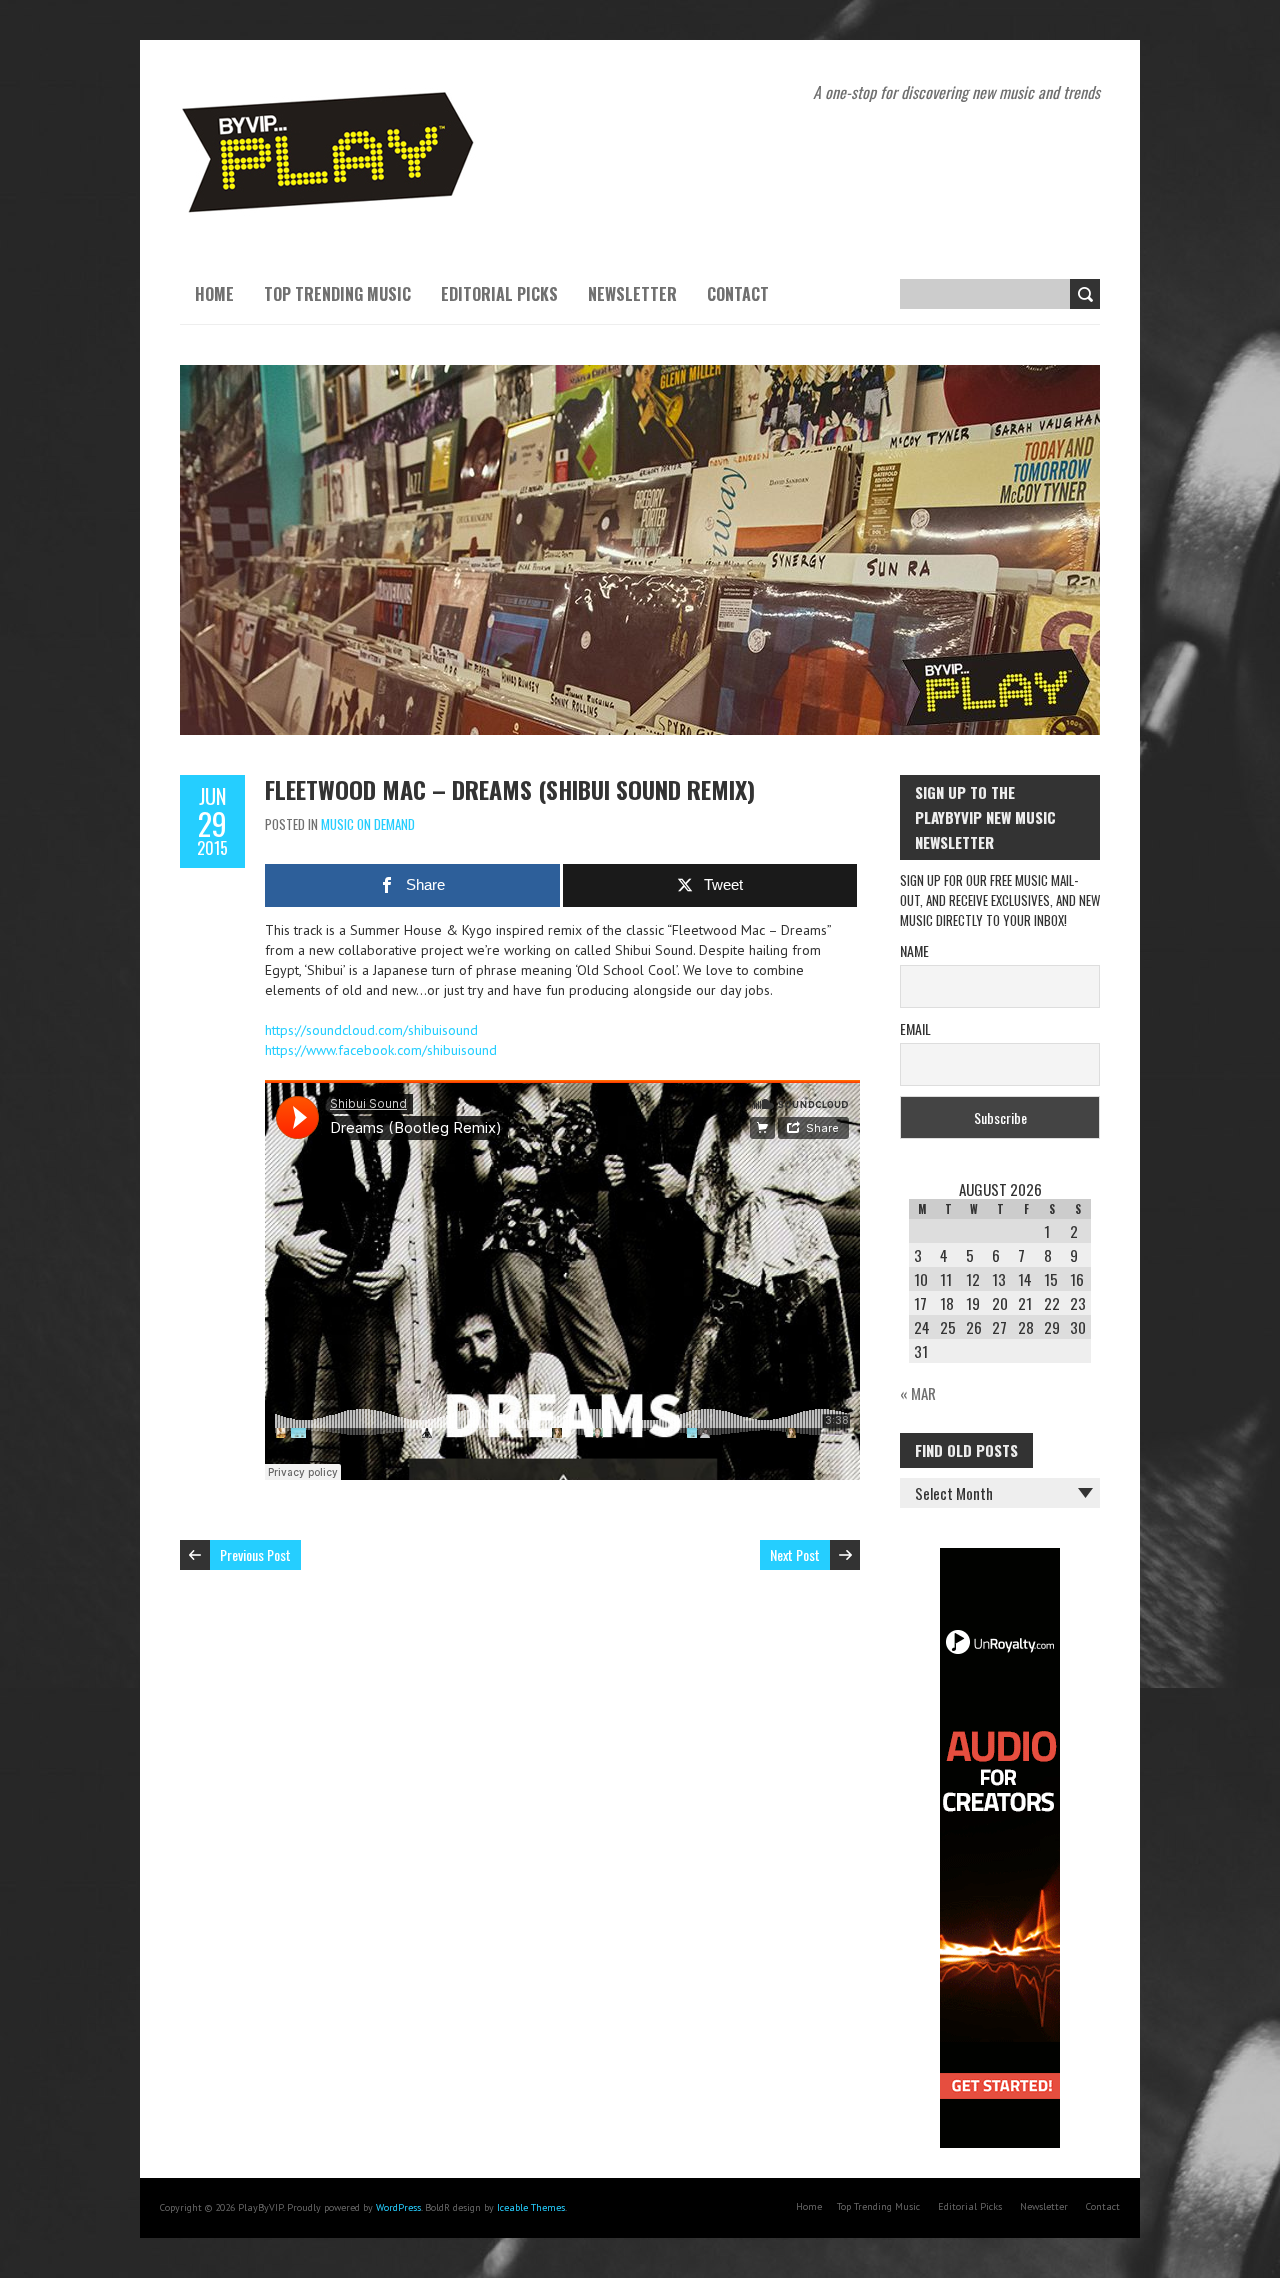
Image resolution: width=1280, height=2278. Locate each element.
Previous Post (255, 1554)
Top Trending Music (337, 294)
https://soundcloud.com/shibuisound (371, 1030)
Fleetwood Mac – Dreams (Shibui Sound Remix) (510, 789)
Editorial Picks (499, 294)
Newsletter (632, 294)
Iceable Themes (531, 2207)
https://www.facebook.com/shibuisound (381, 1050)
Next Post (795, 1554)
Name (914, 950)
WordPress (398, 2207)
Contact (738, 294)
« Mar (918, 1393)
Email (915, 1028)
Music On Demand (368, 824)
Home (214, 294)
